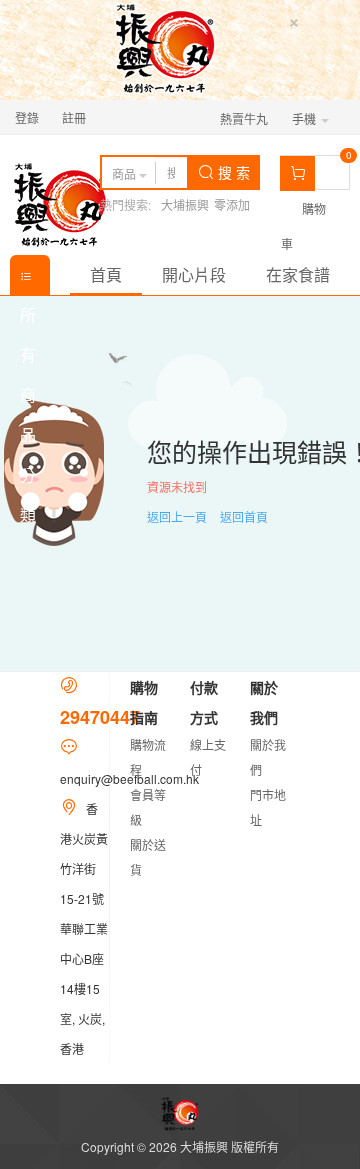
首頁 (106, 274)
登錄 (27, 117)
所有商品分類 (30, 275)
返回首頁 (244, 516)
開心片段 (194, 274)
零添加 (232, 204)
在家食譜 (298, 274)
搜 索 (232, 172)
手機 (305, 118)
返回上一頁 (177, 516)
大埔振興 (185, 204)
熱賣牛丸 (244, 118)
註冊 (74, 117)
